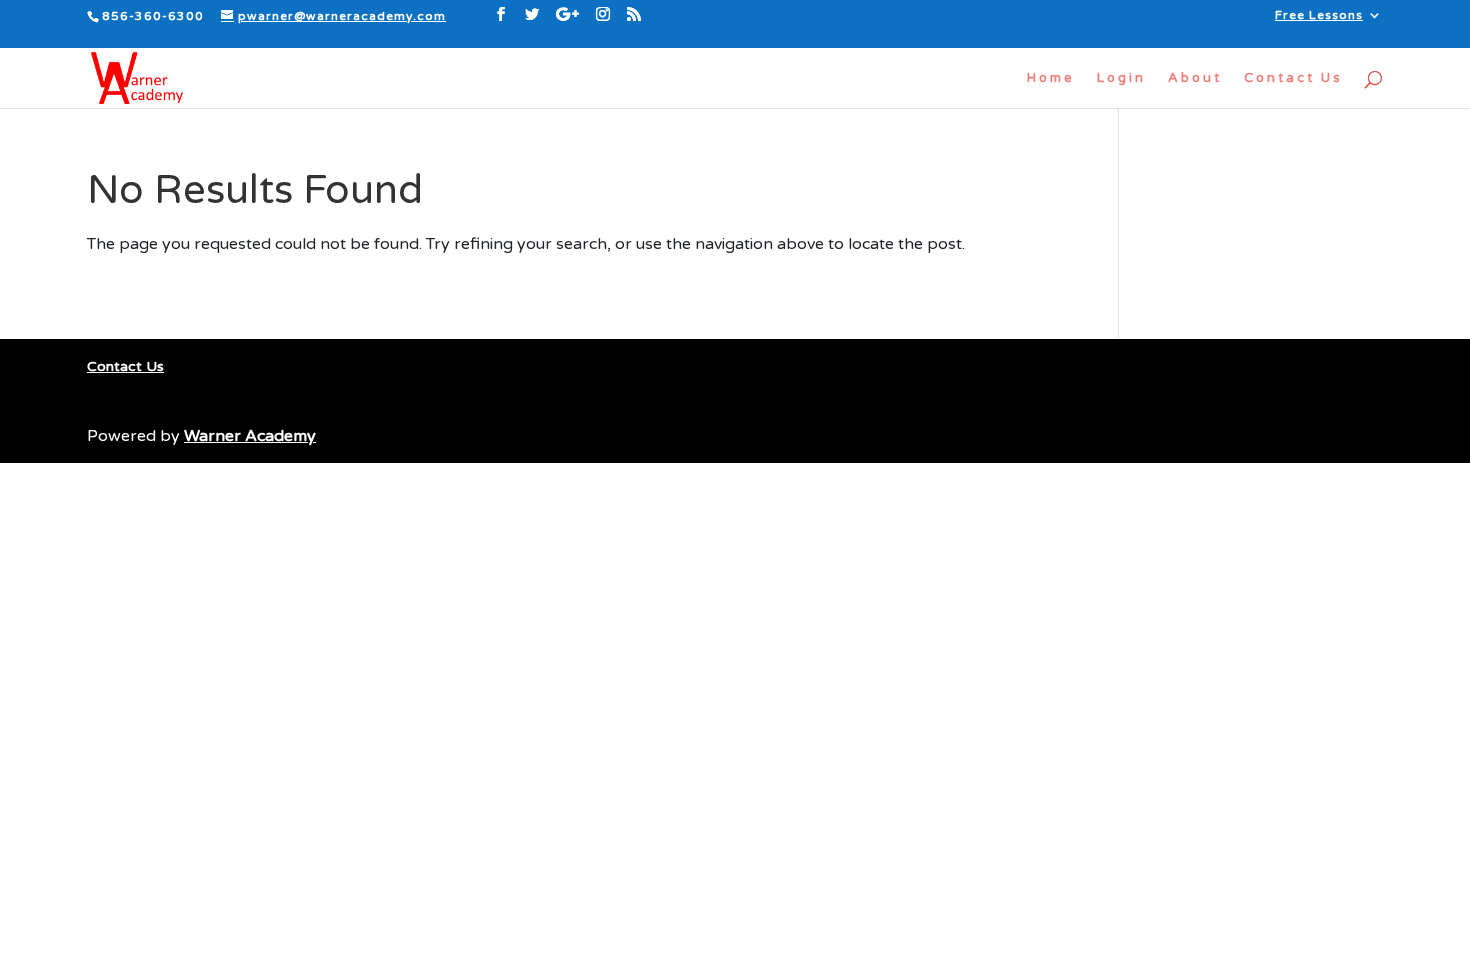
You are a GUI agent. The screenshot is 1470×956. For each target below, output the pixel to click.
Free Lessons (1319, 15)
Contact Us (1293, 78)
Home (1051, 78)
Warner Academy (250, 436)
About (1195, 78)
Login (1121, 78)
